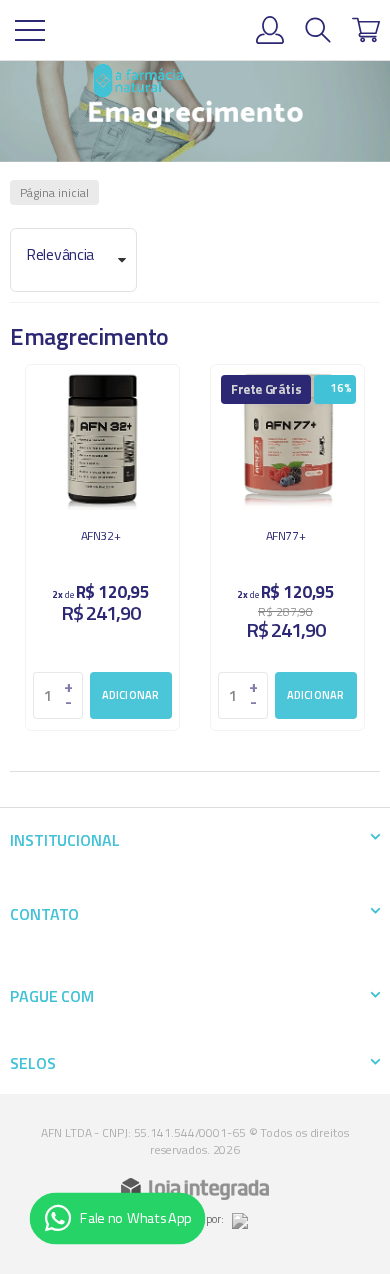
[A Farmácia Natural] (138, 80)
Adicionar (131, 695)
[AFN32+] (102, 547)
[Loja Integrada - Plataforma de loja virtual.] (195, 1189)
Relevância (60, 254)
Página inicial (54, 192)
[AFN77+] (287, 547)
